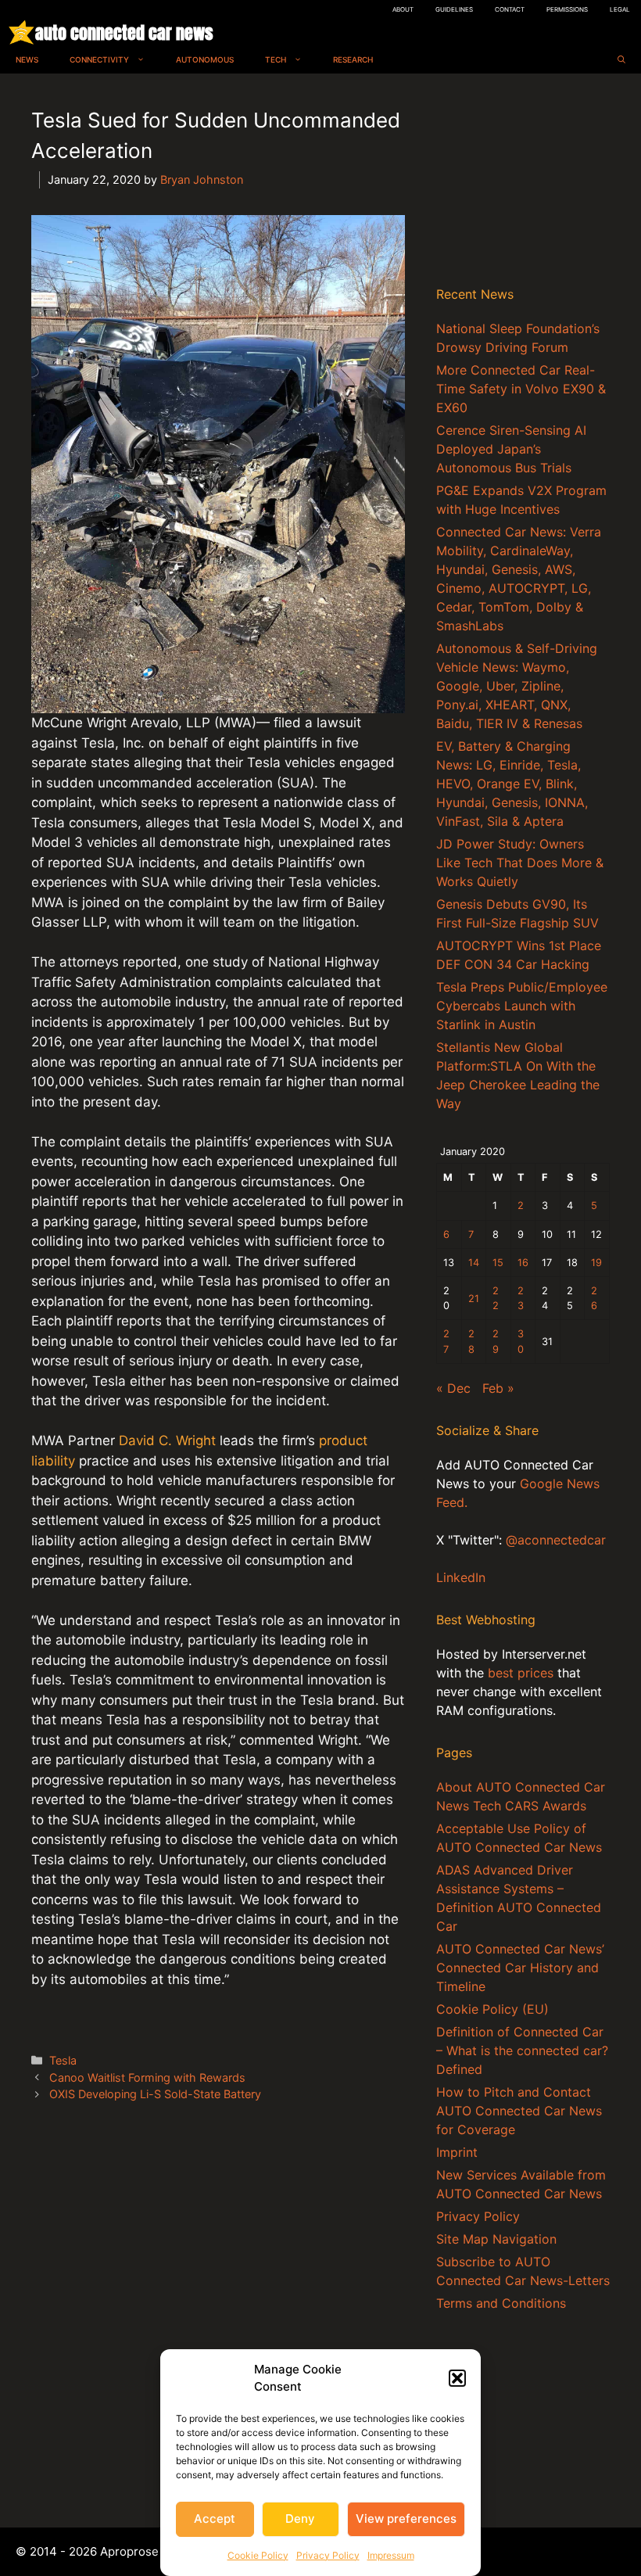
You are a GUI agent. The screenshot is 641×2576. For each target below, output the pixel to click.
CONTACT (510, 9)
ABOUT (403, 9)
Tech (276, 59)
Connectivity (99, 59)
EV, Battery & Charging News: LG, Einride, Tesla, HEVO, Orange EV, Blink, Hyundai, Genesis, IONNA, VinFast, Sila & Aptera (512, 784)
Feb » (498, 1388)
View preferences (406, 2519)
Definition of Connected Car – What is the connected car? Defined (522, 2050)
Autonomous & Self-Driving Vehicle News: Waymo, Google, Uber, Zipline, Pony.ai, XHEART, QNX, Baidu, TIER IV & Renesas (517, 686)
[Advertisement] (523, 183)
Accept (215, 2519)
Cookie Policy (258, 2555)
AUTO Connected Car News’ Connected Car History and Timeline (520, 1968)
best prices (521, 1673)
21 (474, 1299)
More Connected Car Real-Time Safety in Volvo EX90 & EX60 (521, 389)
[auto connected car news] (21, 32)
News (27, 59)
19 (596, 1263)
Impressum (391, 2555)
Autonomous (205, 59)
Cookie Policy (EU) (492, 2009)
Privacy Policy (328, 2555)
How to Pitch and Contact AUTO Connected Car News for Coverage (519, 2111)
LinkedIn (461, 1577)
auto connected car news (124, 32)
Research (353, 59)
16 (523, 1263)
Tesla (63, 2060)
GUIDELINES (454, 9)
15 (498, 1263)
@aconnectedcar (556, 1540)
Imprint (457, 2152)
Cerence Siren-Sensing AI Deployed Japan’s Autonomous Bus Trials (511, 449)
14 (474, 1263)
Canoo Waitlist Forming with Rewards (147, 2077)
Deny (300, 2519)
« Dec (453, 1388)
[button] (457, 2378)
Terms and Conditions (501, 2303)
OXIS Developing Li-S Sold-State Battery (155, 2094)
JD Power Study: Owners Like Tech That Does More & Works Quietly (520, 863)
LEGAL (620, 9)
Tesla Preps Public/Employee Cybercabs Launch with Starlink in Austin (522, 1006)
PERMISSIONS (567, 9)
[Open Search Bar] (621, 60)
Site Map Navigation (496, 2239)
